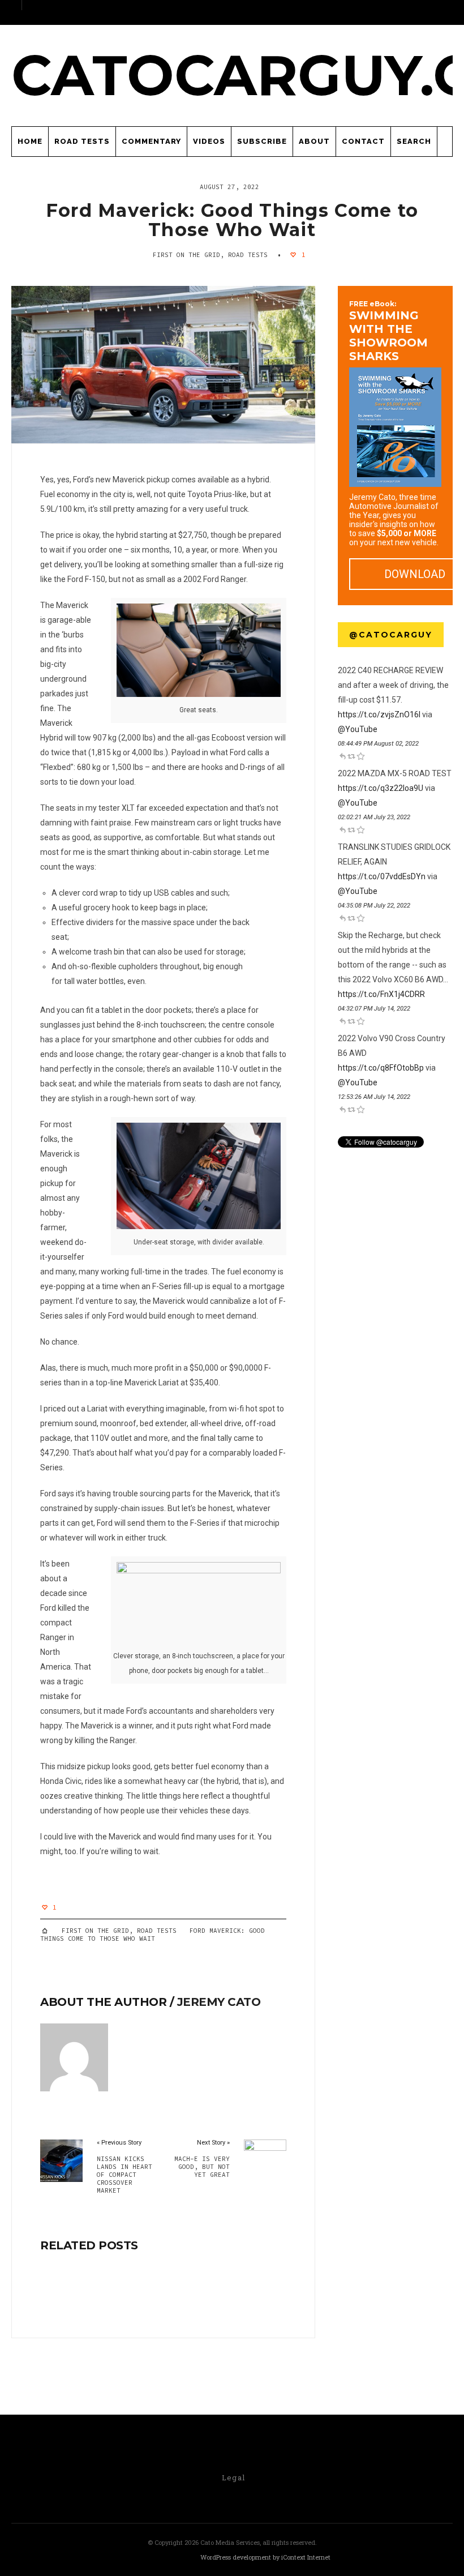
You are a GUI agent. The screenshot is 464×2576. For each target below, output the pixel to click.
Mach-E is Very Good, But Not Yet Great (202, 2167)
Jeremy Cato (219, 2002)
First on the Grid (186, 255)
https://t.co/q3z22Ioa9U (381, 788)
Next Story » (213, 2143)
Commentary (151, 141)
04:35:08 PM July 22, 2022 (374, 906)
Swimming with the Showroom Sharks (388, 331)
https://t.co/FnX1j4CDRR (381, 994)
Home (30, 141)
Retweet (351, 756)
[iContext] (162, 2558)
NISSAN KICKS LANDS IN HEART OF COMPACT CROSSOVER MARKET (124, 2175)
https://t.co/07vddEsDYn (382, 876)
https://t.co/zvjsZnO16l (379, 714)
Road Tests (82, 141)
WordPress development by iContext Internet (265, 2557)
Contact (363, 141)
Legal (234, 2477)
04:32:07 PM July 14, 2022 (374, 1009)
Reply (342, 756)
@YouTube (358, 729)
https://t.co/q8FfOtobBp (381, 1068)
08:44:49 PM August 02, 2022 (378, 744)
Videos (209, 141)
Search (414, 141)
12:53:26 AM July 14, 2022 (374, 1097)
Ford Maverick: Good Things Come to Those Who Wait (232, 220)
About (314, 141)
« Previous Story (119, 2143)
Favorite (360, 756)
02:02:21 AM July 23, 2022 (374, 817)
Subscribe (262, 141)
